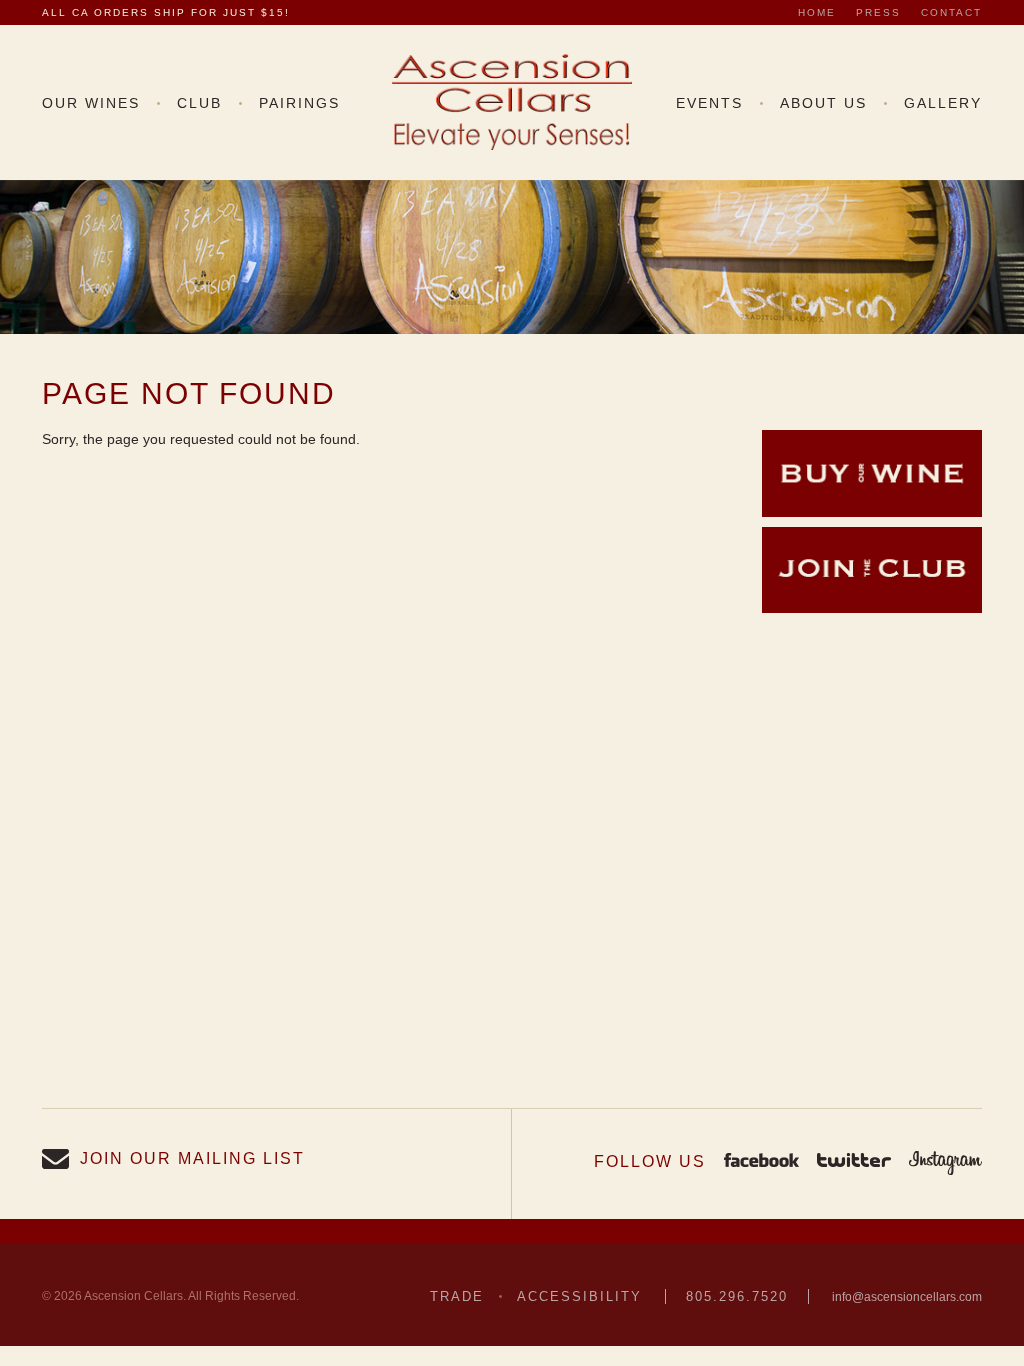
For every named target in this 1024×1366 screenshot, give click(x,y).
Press (878, 12)
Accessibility (579, 1296)
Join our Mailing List (192, 1158)
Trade (457, 1296)
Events (709, 103)
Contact (951, 12)
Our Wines (91, 103)
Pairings (299, 103)
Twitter (854, 1162)
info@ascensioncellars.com (907, 1297)
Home (817, 12)
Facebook (761, 1162)
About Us (823, 103)
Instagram (945, 1162)
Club (199, 103)
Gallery (943, 103)
